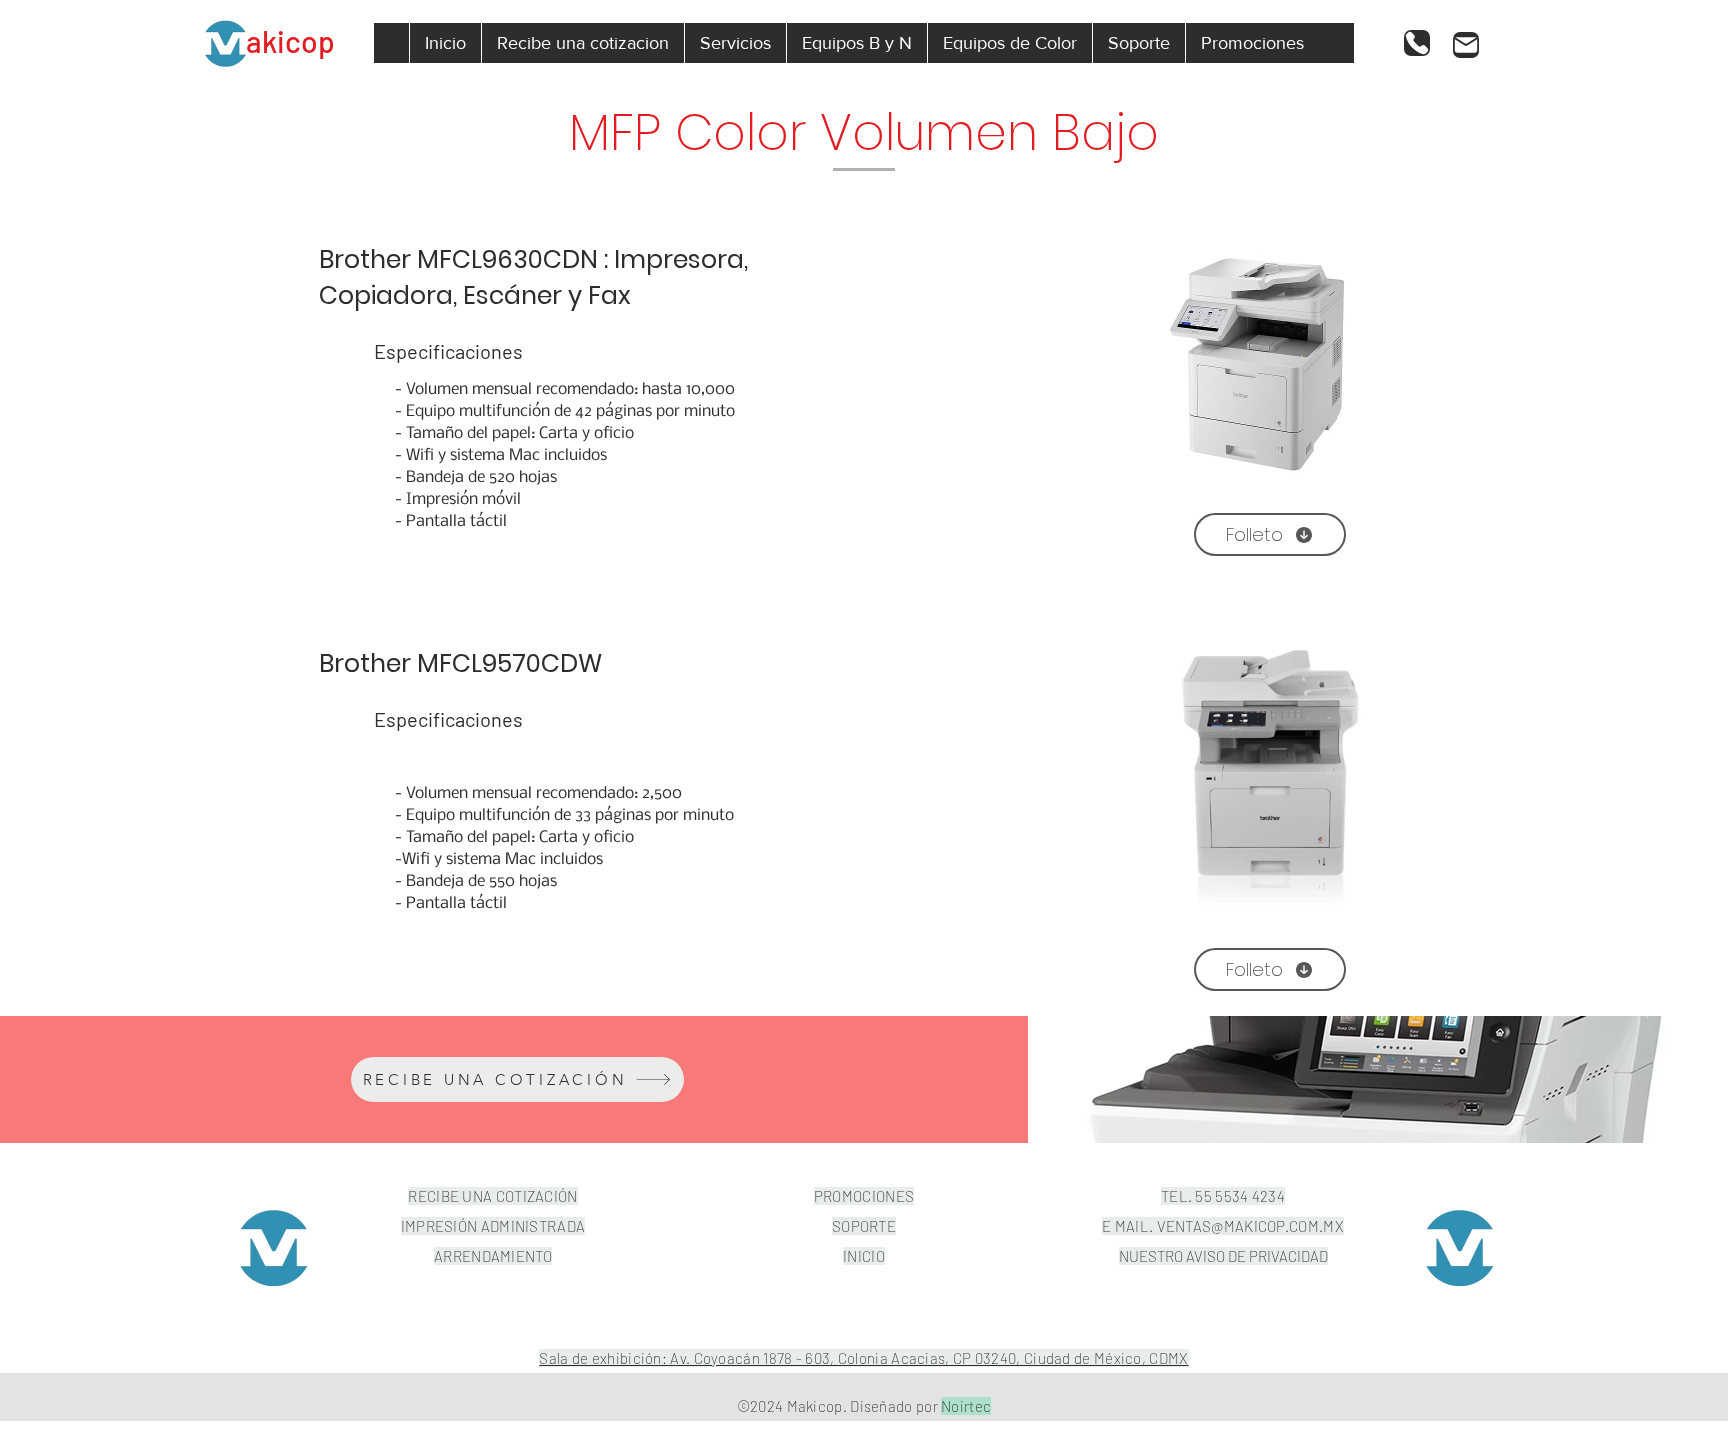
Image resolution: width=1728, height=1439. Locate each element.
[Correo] (1466, 45)
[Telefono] (1417, 43)
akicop (290, 41)
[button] (735, 43)
